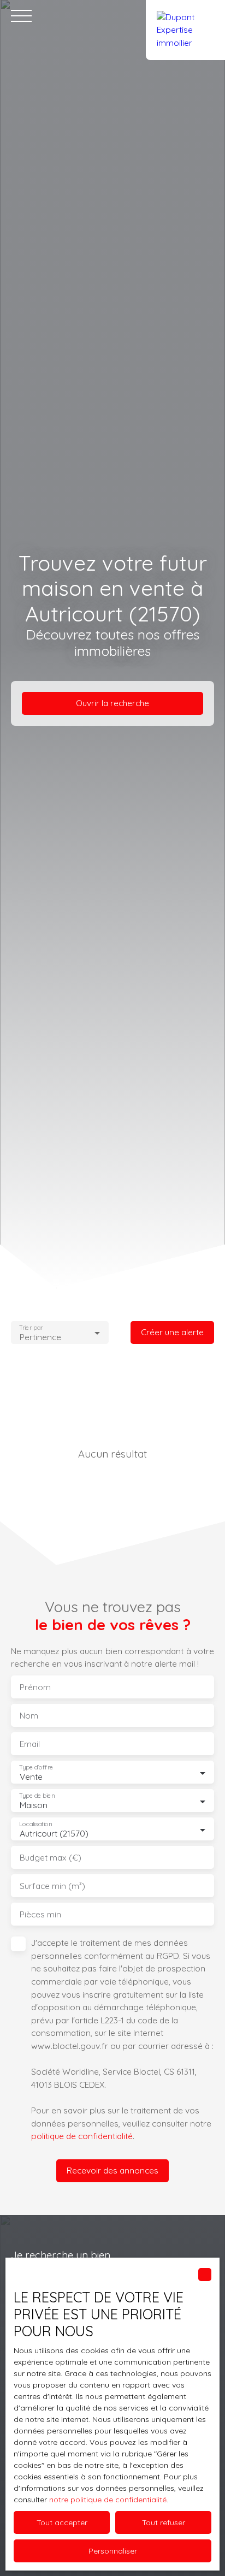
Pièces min (40, 1914)
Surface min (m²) (52, 1886)
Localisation (35, 1824)
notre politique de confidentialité (108, 2500)
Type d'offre (36, 1767)
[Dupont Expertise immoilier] (185, 16)
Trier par (31, 1327)
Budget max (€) (51, 1858)
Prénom (35, 1687)
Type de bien (37, 1796)
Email (30, 1744)
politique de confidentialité (82, 2136)
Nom (29, 1716)
